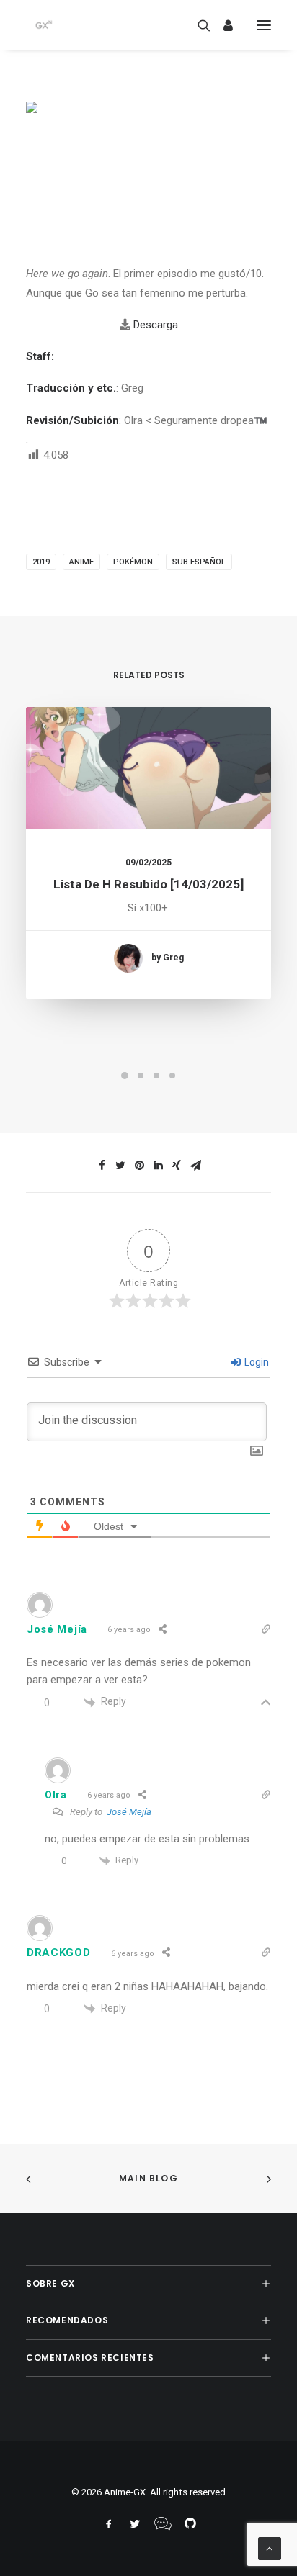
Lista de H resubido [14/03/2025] (148, 884)
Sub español (199, 562)
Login (256, 1362)
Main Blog (148, 2178)
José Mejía (129, 1812)
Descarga (156, 325)
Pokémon (133, 562)
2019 (41, 562)
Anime (81, 562)
